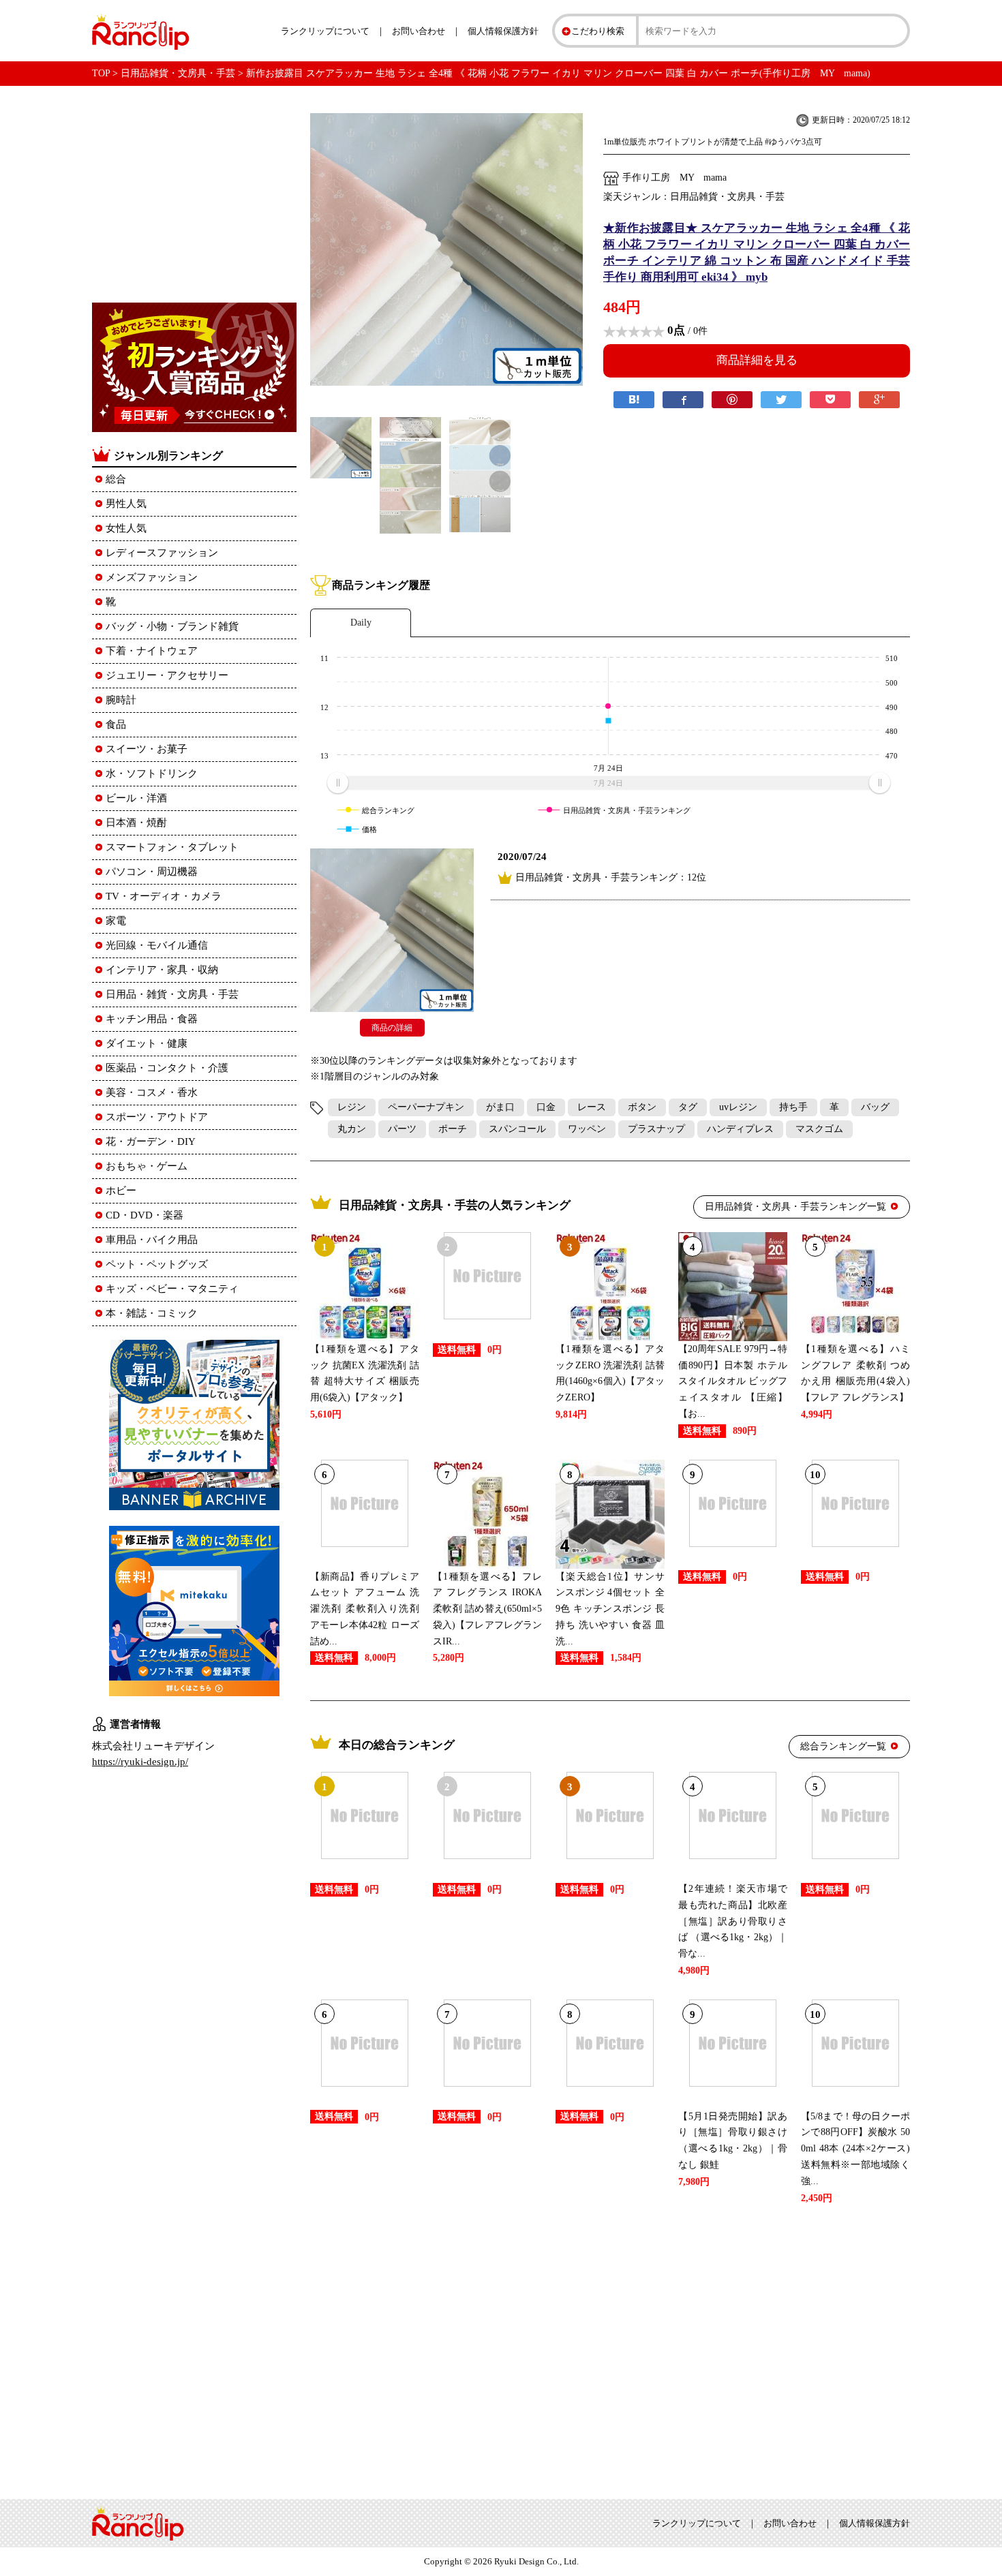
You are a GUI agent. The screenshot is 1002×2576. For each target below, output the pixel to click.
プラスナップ (656, 1129)
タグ (688, 1107)
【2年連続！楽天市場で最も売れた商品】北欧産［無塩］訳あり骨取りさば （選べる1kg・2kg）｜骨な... (733, 1921)
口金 (546, 1107)
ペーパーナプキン (426, 1107)
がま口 (500, 1107)
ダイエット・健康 (147, 1043)
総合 (116, 479)
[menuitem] (608, 783)
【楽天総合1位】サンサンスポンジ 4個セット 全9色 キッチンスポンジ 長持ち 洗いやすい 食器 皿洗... (610, 1609)
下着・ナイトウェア (152, 651)
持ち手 (793, 1107)
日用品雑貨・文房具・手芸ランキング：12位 (611, 877)
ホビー (121, 1191)
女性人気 (126, 528)
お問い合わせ (419, 31)
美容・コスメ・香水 (152, 1092)
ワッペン (587, 1129)
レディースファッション (162, 553)
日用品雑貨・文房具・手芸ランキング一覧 (795, 1207)
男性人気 (126, 504)
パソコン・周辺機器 (152, 872)
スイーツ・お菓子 (147, 749)
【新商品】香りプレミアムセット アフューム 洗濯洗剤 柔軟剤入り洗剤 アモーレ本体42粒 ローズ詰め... (365, 1609)
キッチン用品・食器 (152, 1019)
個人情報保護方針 (503, 31)
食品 (116, 724)
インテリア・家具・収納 (162, 970)
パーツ (402, 1129)
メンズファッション (152, 577)
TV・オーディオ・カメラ (164, 896)
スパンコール (517, 1129)
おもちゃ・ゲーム (147, 1166)
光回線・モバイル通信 (157, 945)
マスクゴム (819, 1129)
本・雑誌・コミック (152, 1313)
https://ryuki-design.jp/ (140, 1762)
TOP (101, 73)
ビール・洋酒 (136, 798)
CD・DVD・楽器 (145, 1215)
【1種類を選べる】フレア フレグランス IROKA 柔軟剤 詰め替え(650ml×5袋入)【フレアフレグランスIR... (487, 1609)
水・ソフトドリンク (152, 773)
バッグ (875, 1107)
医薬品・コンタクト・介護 (167, 1068)
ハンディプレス (740, 1129)
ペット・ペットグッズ (157, 1264)
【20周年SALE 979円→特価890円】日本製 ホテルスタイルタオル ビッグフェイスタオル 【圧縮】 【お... (733, 1381)
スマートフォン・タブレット (172, 847)
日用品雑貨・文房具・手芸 (178, 73)
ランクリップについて (325, 31)
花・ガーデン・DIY (151, 1141)
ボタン (642, 1107)
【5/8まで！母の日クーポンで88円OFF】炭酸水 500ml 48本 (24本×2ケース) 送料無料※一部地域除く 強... (855, 2149)
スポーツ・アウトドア (157, 1117)
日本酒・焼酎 (136, 823)
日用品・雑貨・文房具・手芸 (172, 994)
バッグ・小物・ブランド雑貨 (172, 626)
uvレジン (738, 1107)
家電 (116, 921)
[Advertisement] (610, 2349)
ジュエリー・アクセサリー (167, 675)
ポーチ (453, 1129)
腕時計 (121, 700)
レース (592, 1107)
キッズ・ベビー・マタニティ (172, 1289)
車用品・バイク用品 (152, 1240)
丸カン (352, 1129)
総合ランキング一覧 (843, 1746)
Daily (361, 623)
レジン (352, 1107)
